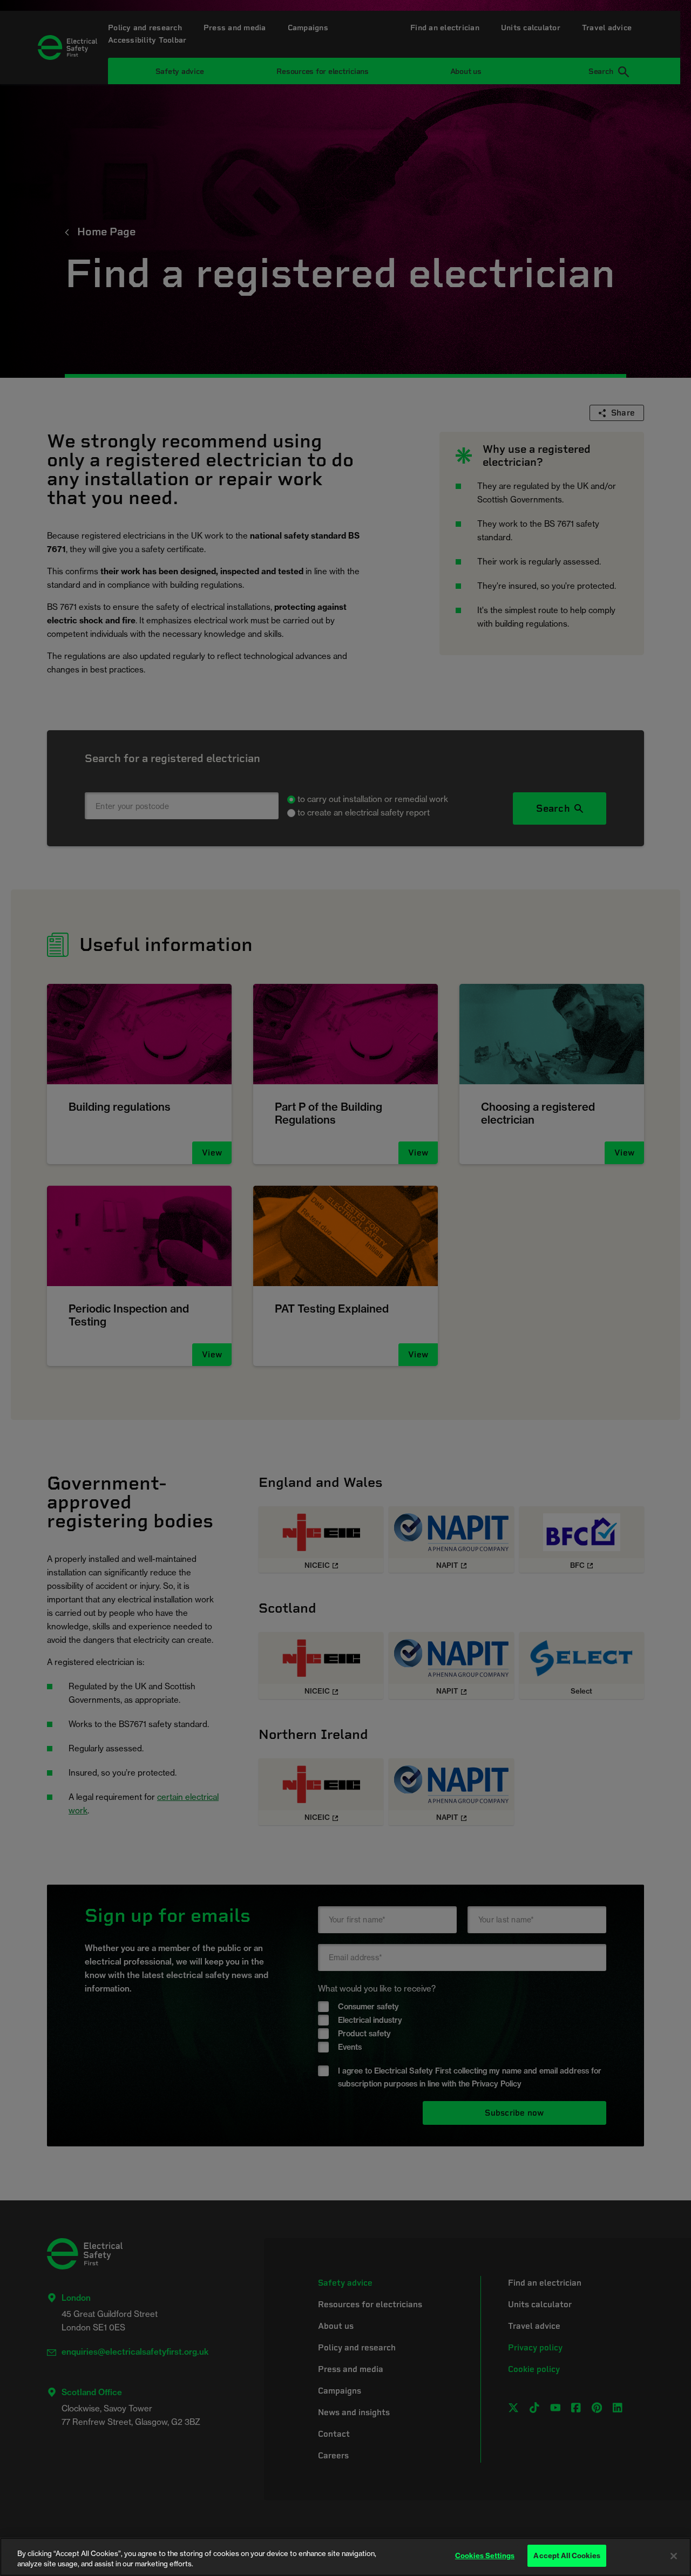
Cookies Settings (485, 2555)
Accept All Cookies (567, 2555)
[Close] (674, 2556)
